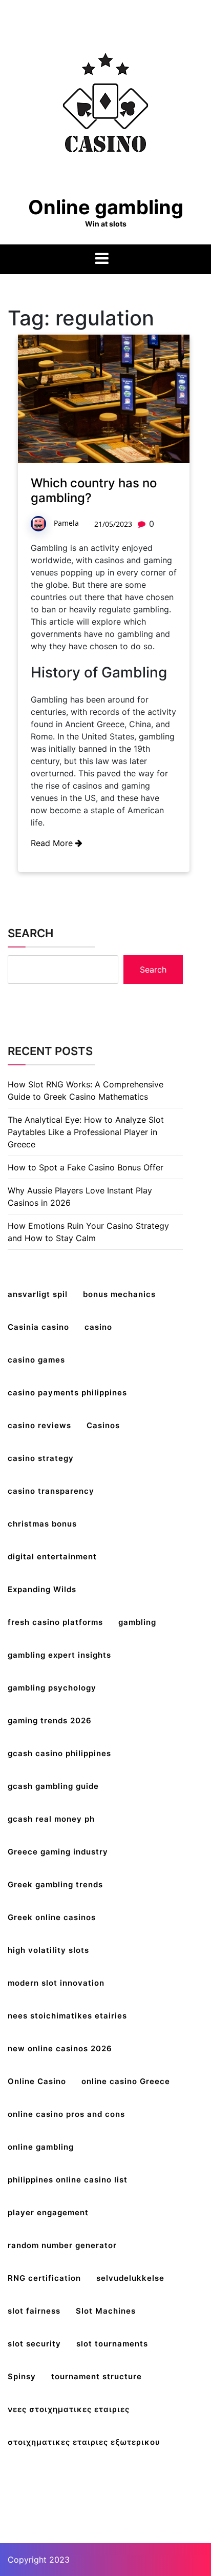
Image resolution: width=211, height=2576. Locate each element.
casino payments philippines (67, 1393)
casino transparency (51, 1491)
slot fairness (34, 2311)
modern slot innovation (56, 1983)
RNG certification (44, 2278)
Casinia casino (38, 1327)
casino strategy (41, 1458)
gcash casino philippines (59, 1753)
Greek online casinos (52, 1917)
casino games (36, 1360)
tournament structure (97, 2376)
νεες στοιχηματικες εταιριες (69, 2409)
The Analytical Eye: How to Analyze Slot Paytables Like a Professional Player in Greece (86, 1132)
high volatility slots (48, 1950)
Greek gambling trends (55, 1884)
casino (98, 1327)
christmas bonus (42, 1524)
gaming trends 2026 (50, 1720)
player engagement (48, 2212)
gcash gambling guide (53, 1786)
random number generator (62, 2245)
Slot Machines (106, 2311)
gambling (137, 1622)
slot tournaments (112, 2344)
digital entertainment (52, 1557)
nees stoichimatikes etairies (67, 2016)
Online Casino (37, 2081)
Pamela (66, 523)
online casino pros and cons (66, 2114)
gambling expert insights (59, 1655)
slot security (34, 2344)
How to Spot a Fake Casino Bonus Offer (86, 1167)
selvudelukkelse (130, 2278)
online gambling (41, 2147)
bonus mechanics (119, 1294)
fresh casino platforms (55, 1622)
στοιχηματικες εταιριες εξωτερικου (84, 2442)
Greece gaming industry (58, 1852)
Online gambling (106, 207)
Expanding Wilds (42, 1589)
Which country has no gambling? (94, 490)
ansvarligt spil (38, 1294)
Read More (53, 843)
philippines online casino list (68, 2180)
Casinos (103, 1425)
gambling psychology (52, 1688)
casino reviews (39, 1425)
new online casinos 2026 (60, 2048)
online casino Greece (126, 2081)
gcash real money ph (51, 1819)
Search (30, 933)
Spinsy (22, 2376)
